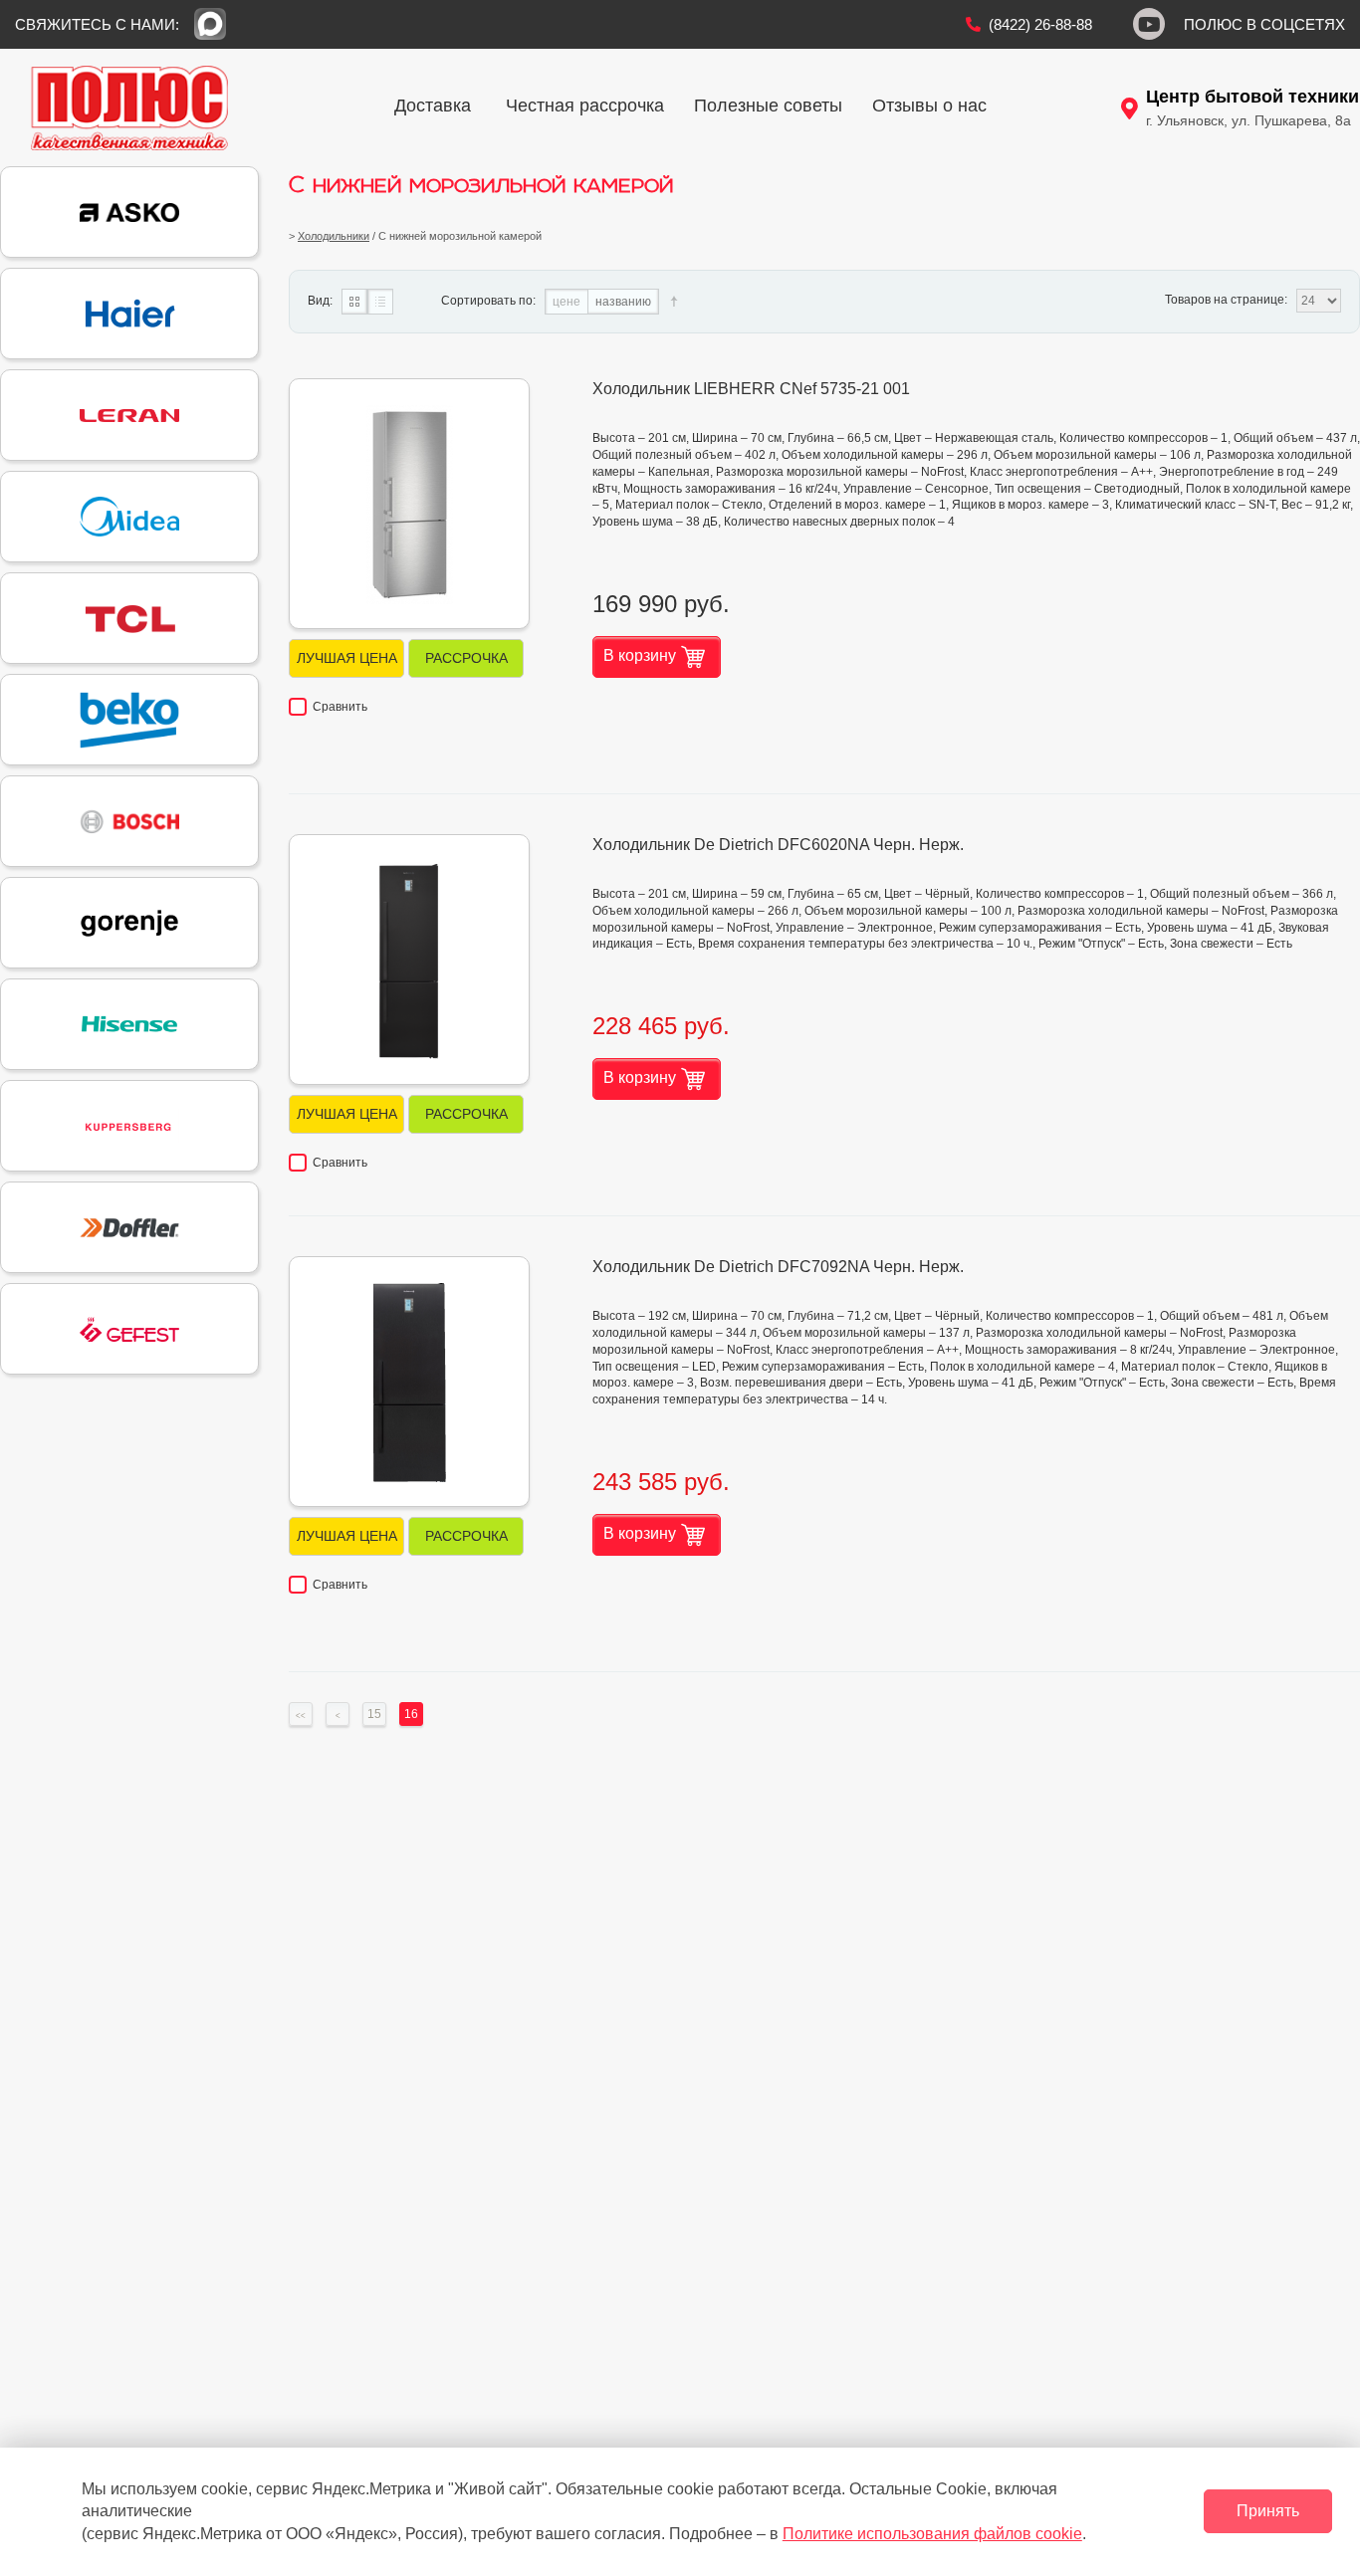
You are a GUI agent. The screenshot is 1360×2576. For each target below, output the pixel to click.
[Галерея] (354, 302)
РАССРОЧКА (466, 658)
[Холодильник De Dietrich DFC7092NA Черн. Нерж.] (409, 1382)
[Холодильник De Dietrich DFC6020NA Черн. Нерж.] (409, 960)
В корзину (640, 655)
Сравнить (340, 707)
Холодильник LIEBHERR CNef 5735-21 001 (751, 389)
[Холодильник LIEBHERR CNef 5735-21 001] (409, 504)
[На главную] (129, 107)
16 (411, 1714)
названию (623, 302)
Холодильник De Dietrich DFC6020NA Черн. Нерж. (778, 845)
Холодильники (334, 236)
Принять (1268, 2511)
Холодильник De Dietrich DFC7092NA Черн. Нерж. (778, 1267)
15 (374, 1714)
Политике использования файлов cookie (932, 2534)
